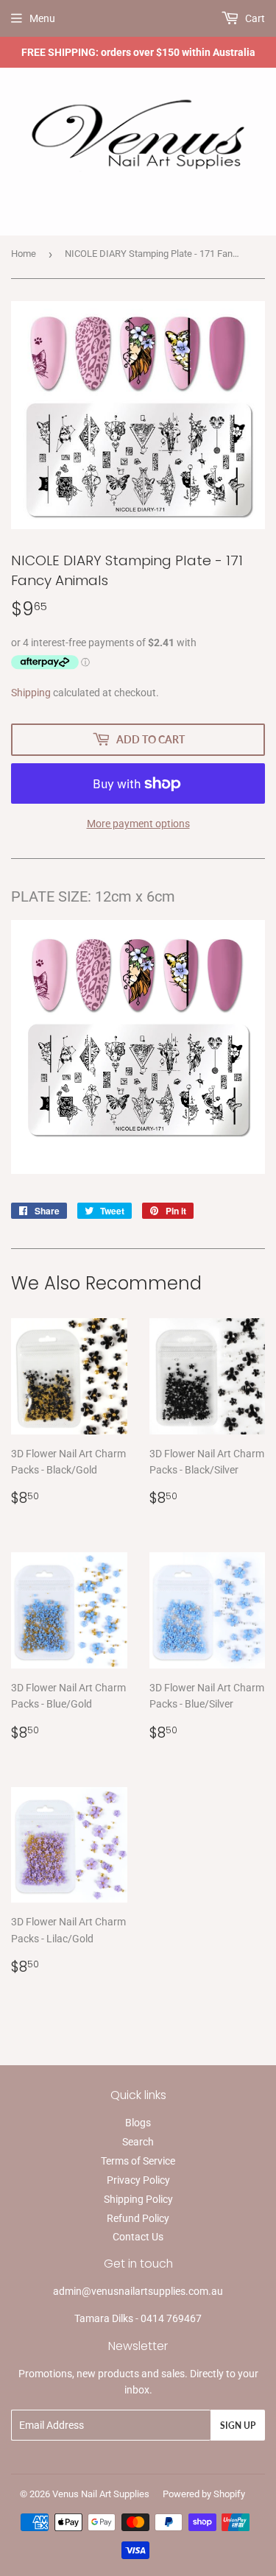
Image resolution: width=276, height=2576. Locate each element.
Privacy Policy (138, 2180)
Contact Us (138, 2237)
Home (24, 254)
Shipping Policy (138, 2199)
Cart (254, 18)
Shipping (31, 693)
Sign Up (238, 2425)
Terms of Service (138, 2161)
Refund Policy (138, 2218)
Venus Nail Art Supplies (101, 2494)
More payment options (138, 824)
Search (138, 2142)
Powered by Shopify (204, 2494)
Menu (42, 18)
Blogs (138, 2123)
